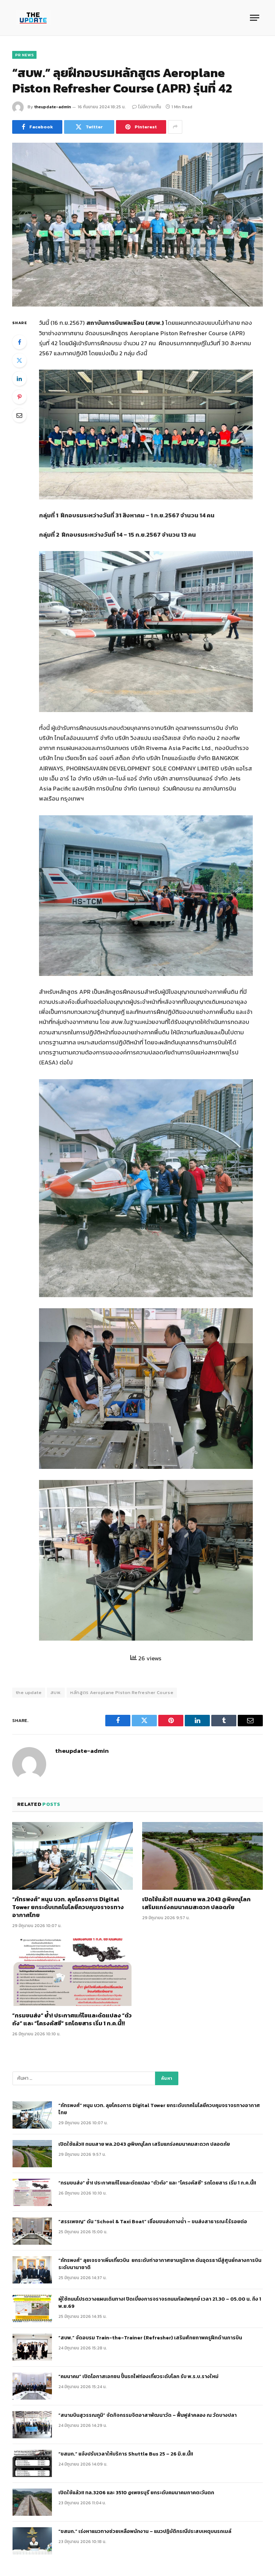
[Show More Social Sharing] (175, 127)
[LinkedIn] (19, 379)
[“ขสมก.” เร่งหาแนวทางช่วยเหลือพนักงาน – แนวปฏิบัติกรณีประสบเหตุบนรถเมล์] (32, 2541)
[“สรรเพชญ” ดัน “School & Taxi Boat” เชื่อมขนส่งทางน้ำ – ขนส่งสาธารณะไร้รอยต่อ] (32, 2231)
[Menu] (255, 18)
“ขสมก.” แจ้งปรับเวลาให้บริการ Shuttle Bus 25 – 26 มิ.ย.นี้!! (126, 2454)
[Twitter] (19, 360)
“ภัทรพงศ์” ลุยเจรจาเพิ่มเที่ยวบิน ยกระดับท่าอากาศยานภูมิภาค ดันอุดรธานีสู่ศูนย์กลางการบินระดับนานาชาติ (160, 2264)
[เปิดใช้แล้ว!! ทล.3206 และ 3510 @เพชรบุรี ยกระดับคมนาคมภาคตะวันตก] (32, 2502)
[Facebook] (19, 342)
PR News (24, 55)
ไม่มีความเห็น (150, 107)
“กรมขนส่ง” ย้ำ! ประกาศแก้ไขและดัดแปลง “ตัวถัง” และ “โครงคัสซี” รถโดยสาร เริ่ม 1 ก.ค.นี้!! (72, 2020)
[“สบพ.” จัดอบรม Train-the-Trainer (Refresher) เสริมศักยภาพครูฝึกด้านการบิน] (32, 2347)
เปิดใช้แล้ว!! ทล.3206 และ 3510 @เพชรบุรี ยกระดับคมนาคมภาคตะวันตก (136, 2493)
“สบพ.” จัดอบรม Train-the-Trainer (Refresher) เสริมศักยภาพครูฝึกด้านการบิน (150, 2338)
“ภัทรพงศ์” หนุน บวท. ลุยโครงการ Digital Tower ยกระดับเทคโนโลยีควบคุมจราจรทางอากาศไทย (68, 1907)
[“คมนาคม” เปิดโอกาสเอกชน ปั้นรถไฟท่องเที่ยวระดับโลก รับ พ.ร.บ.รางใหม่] (32, 2386)
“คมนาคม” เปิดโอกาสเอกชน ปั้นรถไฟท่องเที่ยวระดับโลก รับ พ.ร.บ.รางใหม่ (138, 2377)
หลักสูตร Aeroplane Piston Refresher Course (122, 1692)
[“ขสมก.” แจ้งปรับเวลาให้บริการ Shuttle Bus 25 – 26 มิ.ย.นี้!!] (32, 2463)
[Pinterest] (19, 397)
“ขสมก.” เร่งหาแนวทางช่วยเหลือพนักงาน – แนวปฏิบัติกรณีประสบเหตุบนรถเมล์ (145, 2532)
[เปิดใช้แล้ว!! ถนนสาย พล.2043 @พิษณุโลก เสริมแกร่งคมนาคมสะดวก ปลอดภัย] (202, 1856)
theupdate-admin (52, 107)
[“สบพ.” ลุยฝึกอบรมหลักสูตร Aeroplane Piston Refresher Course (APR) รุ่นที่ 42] (137, 225)
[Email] (19, 415)
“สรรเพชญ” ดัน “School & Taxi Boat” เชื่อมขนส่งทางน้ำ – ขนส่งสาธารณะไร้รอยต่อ (153, 2222)
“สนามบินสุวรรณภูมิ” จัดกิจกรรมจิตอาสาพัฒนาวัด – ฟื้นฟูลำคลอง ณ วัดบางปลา (148, 2415)
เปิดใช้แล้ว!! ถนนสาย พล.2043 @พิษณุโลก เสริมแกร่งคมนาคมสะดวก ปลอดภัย (196, 1903)
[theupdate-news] (33, 18)
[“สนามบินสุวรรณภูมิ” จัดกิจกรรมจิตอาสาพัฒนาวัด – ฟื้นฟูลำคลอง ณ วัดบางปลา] (32, 2425)
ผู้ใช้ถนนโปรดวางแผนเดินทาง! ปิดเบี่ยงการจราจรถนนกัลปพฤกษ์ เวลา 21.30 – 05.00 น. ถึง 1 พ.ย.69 (160, 2303)
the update (29, 1692)
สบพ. (56, 1692)
